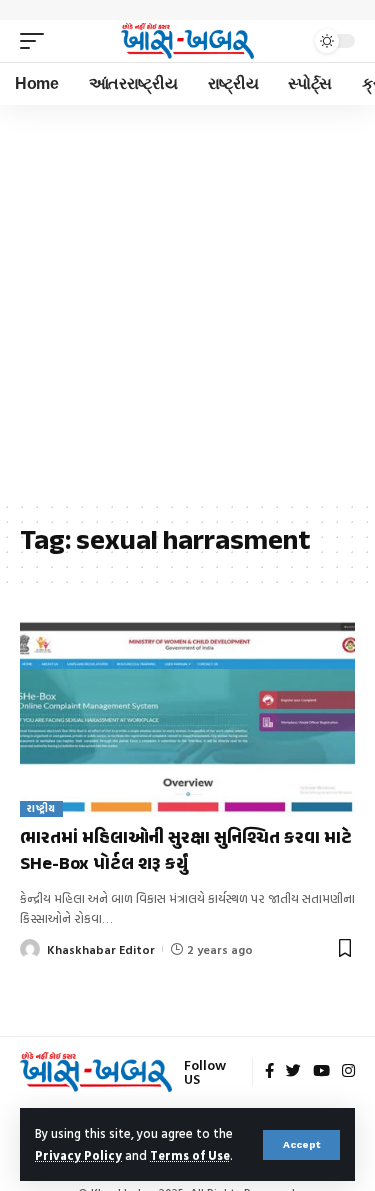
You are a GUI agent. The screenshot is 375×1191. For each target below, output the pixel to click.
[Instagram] (348, 1072)
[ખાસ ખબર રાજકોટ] (188, 40)
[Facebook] (269, 1072)
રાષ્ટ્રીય (41, 808)
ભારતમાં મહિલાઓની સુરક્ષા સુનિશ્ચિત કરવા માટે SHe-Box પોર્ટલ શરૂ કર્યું (186, 851)
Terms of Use (190, 1155)
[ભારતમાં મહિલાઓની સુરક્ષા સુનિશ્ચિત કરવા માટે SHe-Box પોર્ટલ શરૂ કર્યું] (187, 716)
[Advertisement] (187, 302)
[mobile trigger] (37, 41)
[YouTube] (321, 1072)
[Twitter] (293, 1072)
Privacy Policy (78, 1155)
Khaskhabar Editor (101, 949)
